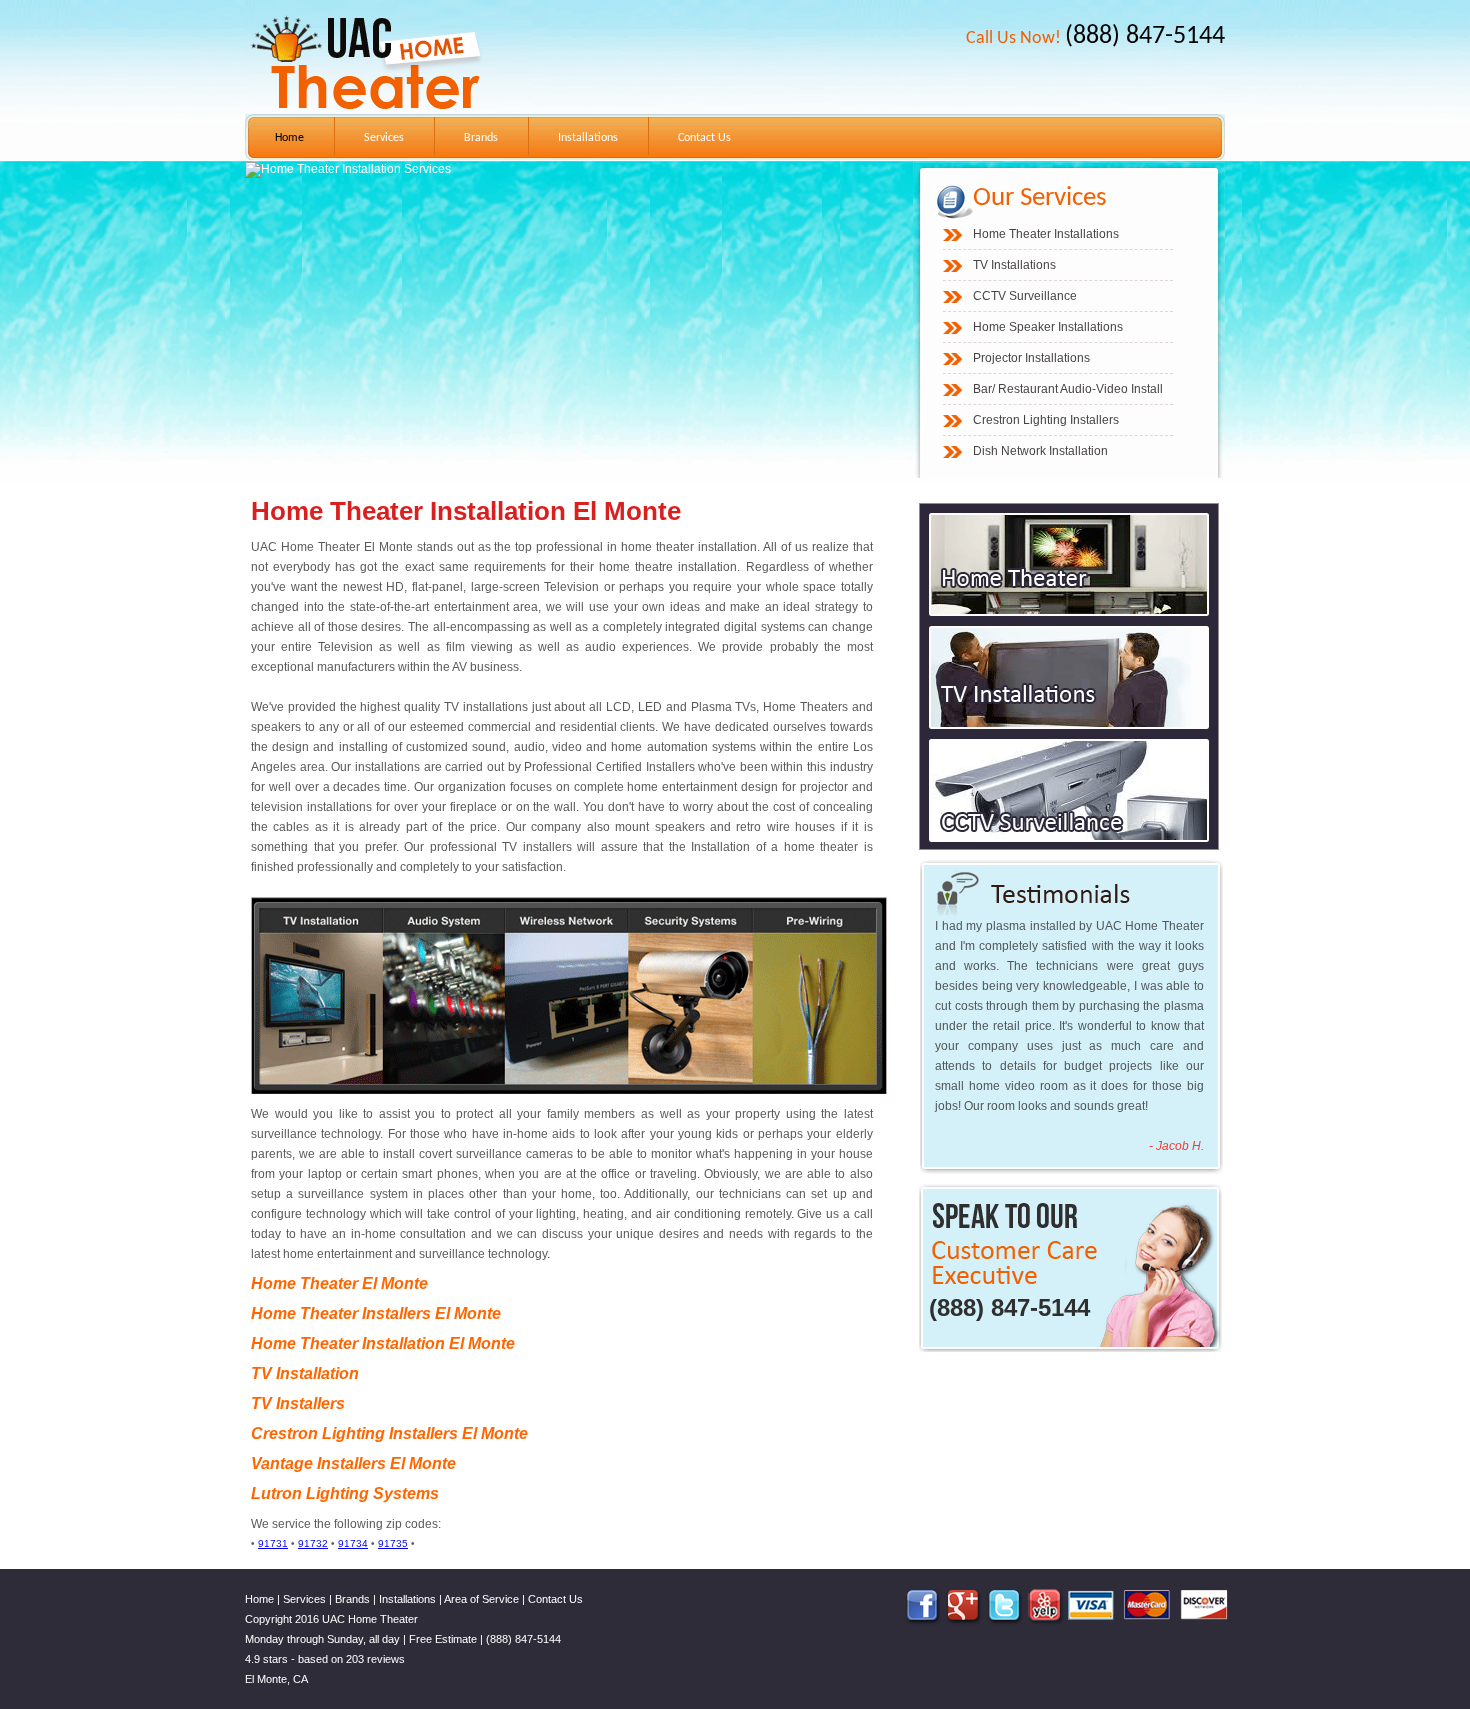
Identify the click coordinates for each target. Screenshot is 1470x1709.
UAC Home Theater (370, 1619)
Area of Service (481, 1599)
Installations (588, 138)
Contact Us (704, 138)
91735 (393, 1543)
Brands (481, 138)
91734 (353, 1543)
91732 (313, 1543)
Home (289, 138)
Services (384, 138)
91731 (273, 1543)
